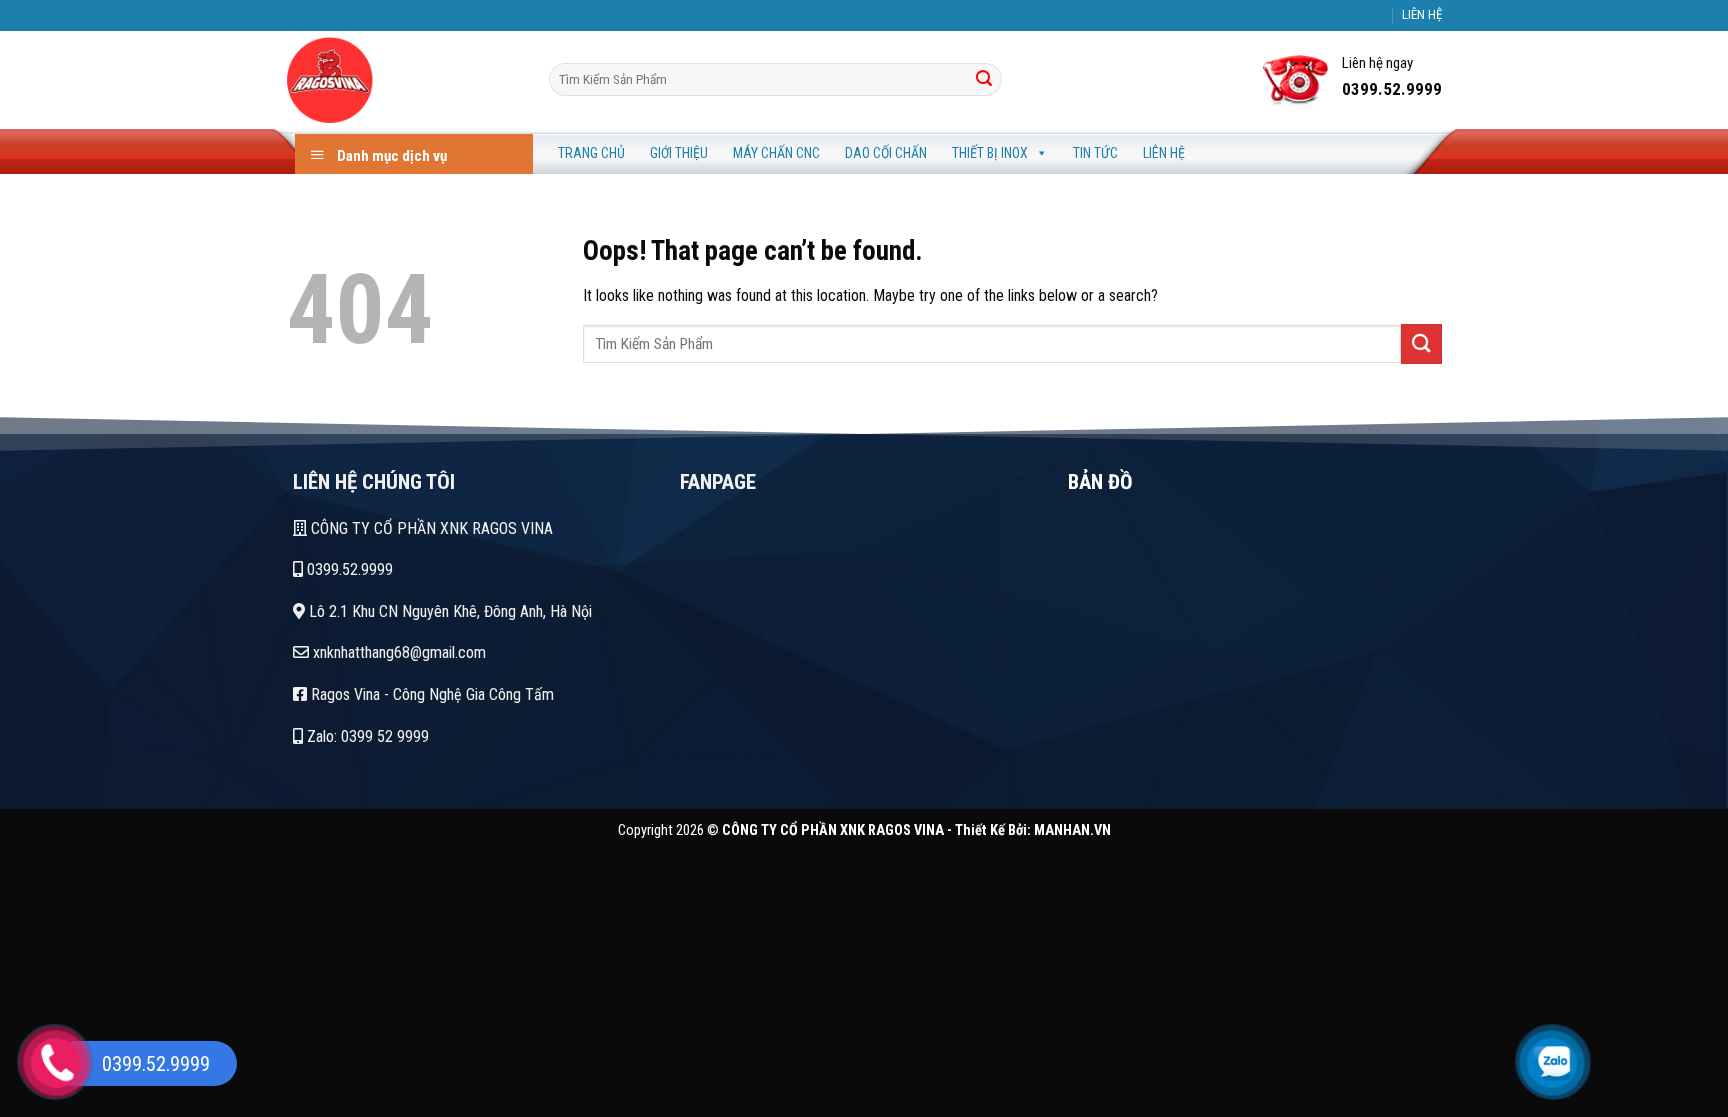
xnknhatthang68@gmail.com (397, 652)
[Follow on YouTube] (1394, 25)
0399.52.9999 (348, 569)
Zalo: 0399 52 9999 (366, 736)
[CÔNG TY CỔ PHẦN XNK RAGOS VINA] (403, 80)
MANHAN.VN (1072, 830)
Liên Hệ (1164, 153)
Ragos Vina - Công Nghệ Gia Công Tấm (430, 694)
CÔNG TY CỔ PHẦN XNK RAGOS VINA (430, 528)
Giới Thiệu (679, 153)
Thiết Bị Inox (990, 153)
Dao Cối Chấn (886, 153)
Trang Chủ (591, 153)
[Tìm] (984, 80)
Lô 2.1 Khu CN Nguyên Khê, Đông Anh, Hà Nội (448, 611)
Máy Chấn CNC (776, 153)
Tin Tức (1095, 153)
